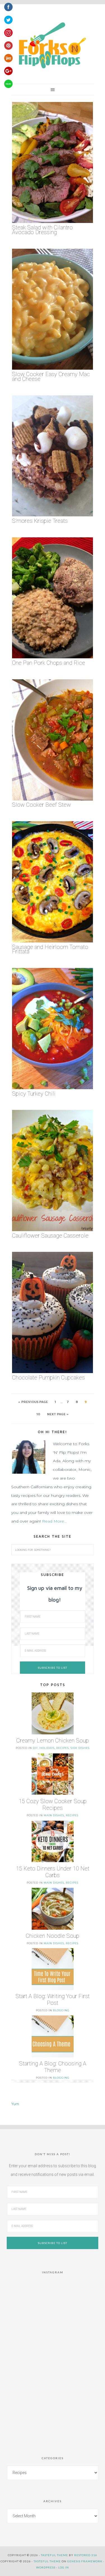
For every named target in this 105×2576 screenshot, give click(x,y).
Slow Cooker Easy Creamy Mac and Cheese (51, 377)
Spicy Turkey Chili (34, 1094)
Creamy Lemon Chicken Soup (53, 1741)
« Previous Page (33, 1402)
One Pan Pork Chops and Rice (49, 663)
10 (38, 1414)
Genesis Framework (85, 2561)
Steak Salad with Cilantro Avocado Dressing (42, 230)
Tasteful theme (54, 2555)
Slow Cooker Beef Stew (41, 805)
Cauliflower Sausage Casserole (50, 1236)
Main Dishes (54, 1815)
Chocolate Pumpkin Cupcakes (48, 1378)
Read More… (54, 1521)
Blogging (61, 2010)
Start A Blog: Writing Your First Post (53, 2000)
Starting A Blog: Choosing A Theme (53, 2067)
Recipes (63, 1748)
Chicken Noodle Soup (53, 1936)
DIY (35, 1748)
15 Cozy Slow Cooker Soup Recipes (53, 1805)
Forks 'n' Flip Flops (51, 46)
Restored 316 (86, 2555)
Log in (64, 2567)
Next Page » (58, 1414)
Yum (15, 2104)
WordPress (46, 2567)
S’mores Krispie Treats (40, 521)
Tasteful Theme (47, 2561)
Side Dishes (80, 1748)
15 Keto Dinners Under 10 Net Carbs (53, 1872)
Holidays (47, 1748)
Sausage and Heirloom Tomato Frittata (50, 949)
